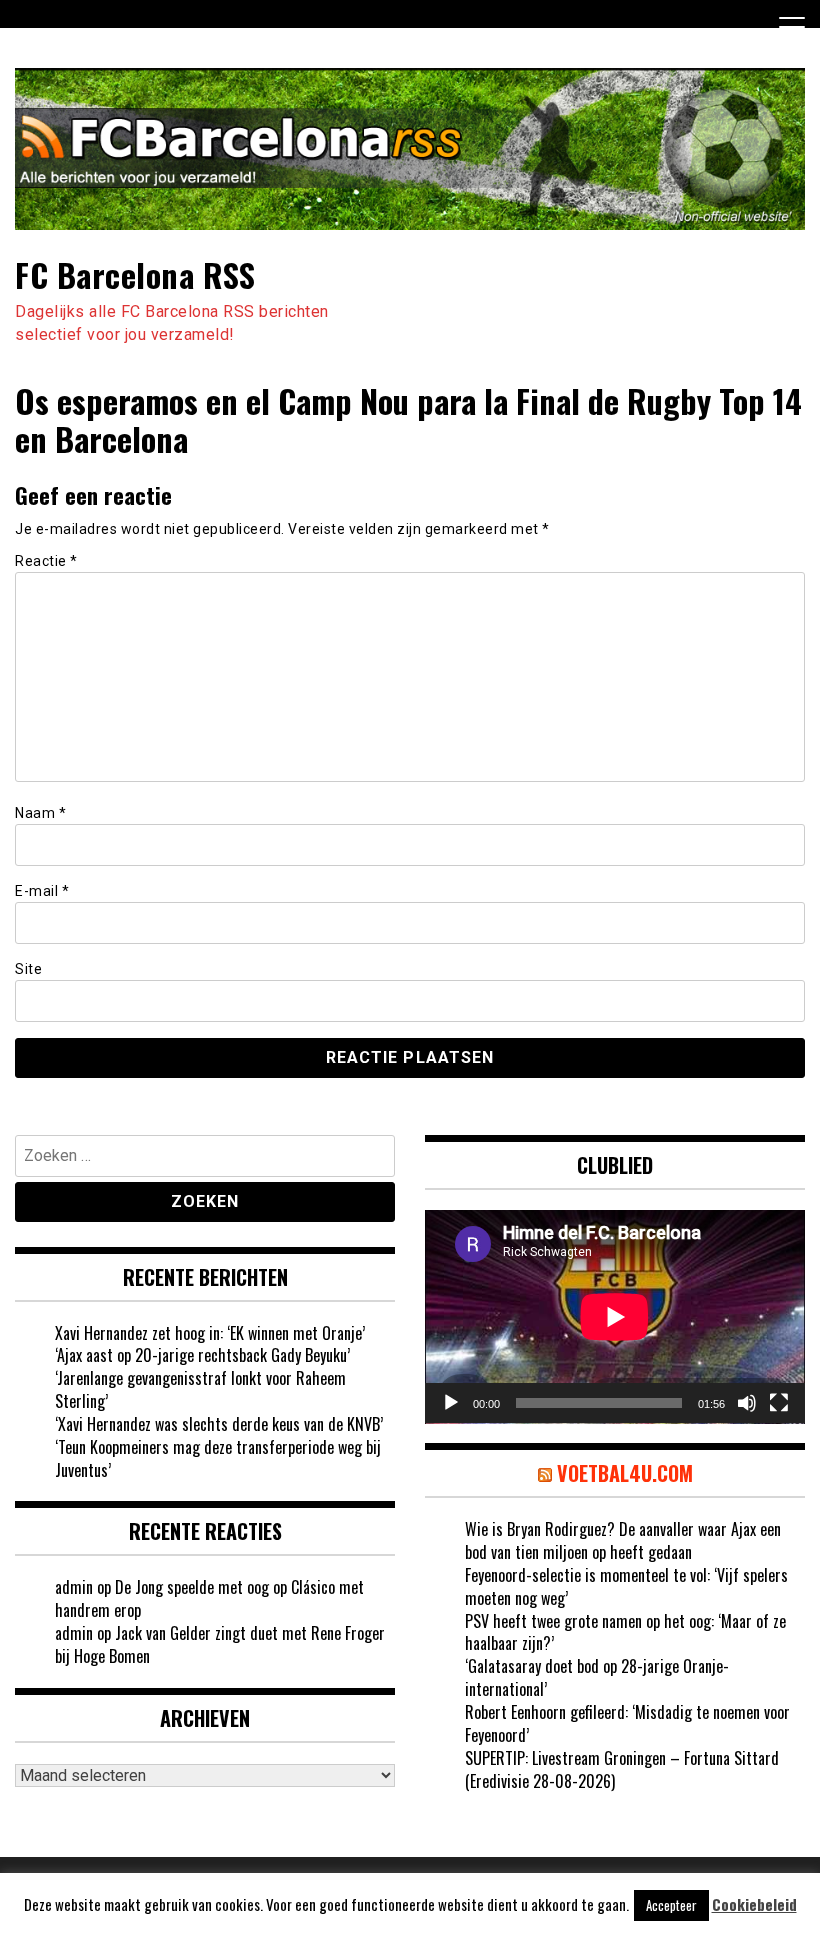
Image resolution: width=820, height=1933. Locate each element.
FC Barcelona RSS (135, 274)
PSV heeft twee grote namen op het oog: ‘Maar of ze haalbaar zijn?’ (625, 1632)
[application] (615, 1317)
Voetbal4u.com (625, 1473)
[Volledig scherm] (779, 1403)
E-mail (42, 891)
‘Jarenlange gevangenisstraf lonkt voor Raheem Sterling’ (200, 1389)
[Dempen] (747, 1403)
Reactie (46, 561)
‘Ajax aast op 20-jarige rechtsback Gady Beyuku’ (202, 1355)
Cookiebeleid (754, 1904)
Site (28, 969)
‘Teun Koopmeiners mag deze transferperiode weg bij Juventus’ (218, 1458)
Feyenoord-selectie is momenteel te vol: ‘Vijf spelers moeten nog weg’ (626, 1586)
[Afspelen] (451, 1403)
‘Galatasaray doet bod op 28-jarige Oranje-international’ (597, 1677)
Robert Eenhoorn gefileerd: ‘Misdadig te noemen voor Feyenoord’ (627, 1723)
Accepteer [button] (671, 1905)
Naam (40, 813)
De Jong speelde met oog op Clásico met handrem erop (209, 1598)
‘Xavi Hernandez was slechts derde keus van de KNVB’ (219, 1424)
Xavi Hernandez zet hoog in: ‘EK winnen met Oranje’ (210, 1333)
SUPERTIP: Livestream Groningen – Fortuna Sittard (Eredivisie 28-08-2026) (622, 1769)
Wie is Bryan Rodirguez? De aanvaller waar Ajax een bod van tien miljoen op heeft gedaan (623, 1540)
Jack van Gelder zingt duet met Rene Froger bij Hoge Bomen (220, 1644)
